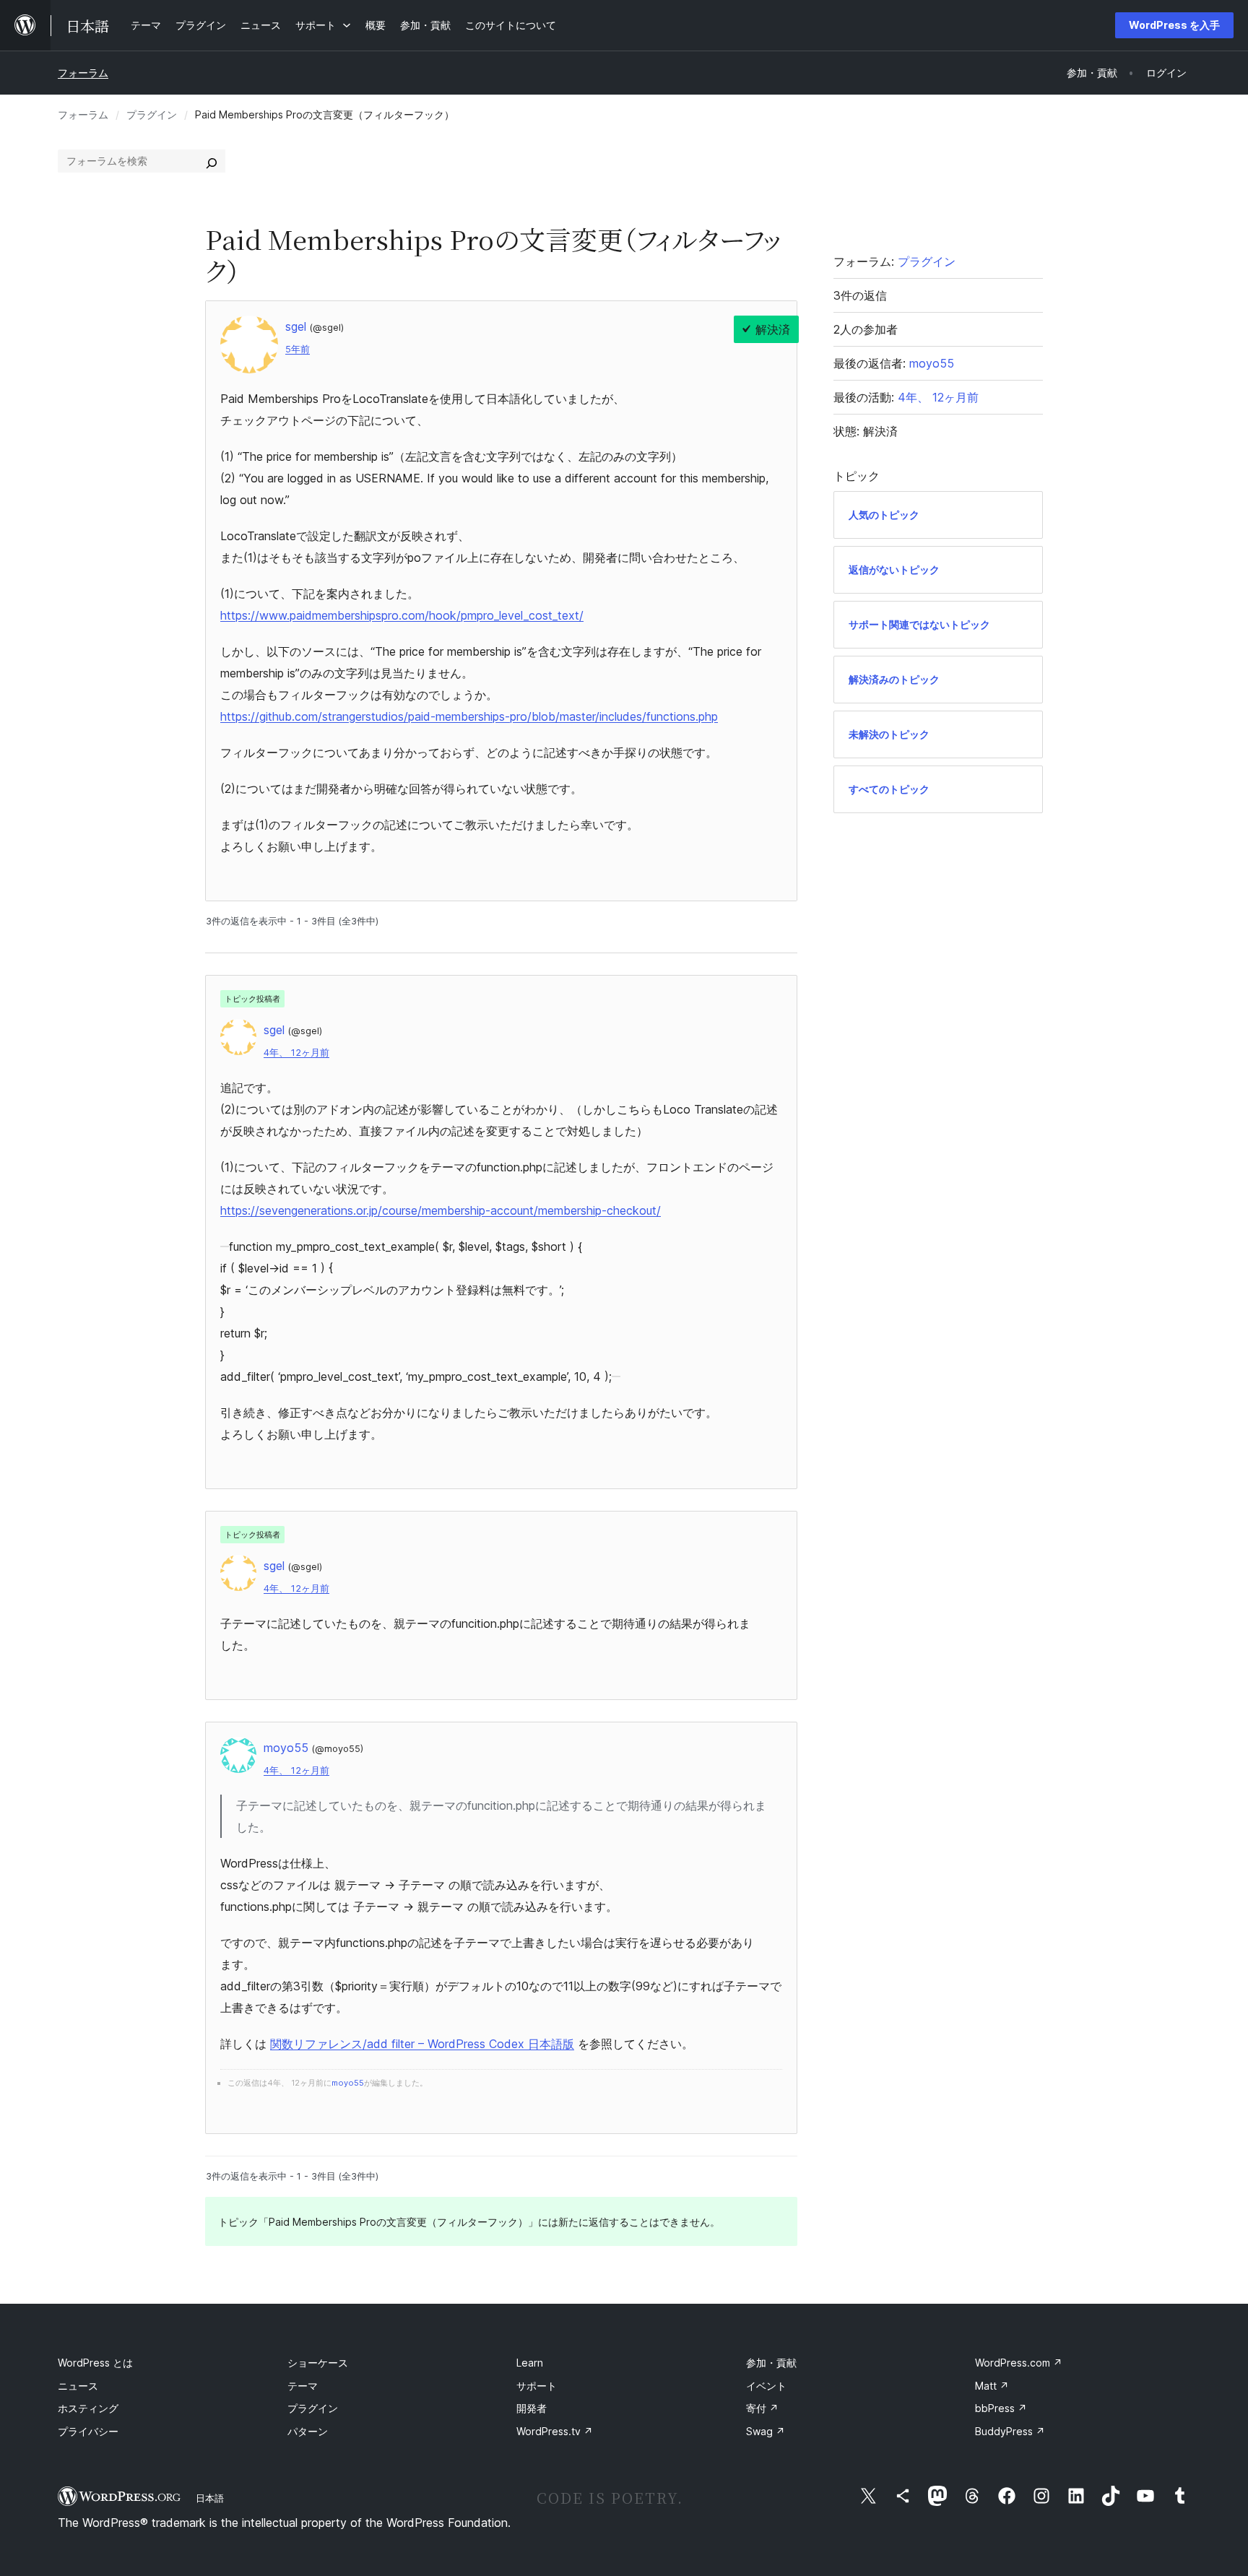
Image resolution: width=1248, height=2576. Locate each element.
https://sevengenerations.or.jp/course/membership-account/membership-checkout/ (441, 1210)
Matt (992, 2386)
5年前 (298, 349)
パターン (308, 2431)
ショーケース (318, 2363)
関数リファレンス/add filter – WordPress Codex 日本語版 (422, 2044)
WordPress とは (95, 2363)
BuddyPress (1010, 2431)
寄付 (762, 2408)
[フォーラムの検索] (212, 161)
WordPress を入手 (1174, 25)
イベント (766, 2386)
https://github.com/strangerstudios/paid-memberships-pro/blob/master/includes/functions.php (469, 716)
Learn (530, 2363)
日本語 (210, 2498)
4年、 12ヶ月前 (296, 1053)
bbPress (1001, 2408)
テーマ (303, 2386)
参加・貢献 (771, 2363)
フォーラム (83, 73)
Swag (766, 2431)
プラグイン (152, 114)
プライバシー (88, 2431)
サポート (537, 2386)
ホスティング (88, 2408)
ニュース (78, 2386)
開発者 (532, 2408)
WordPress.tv (555, 2431)
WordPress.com (1019, 2363)
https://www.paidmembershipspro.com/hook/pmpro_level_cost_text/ (402, 615)
